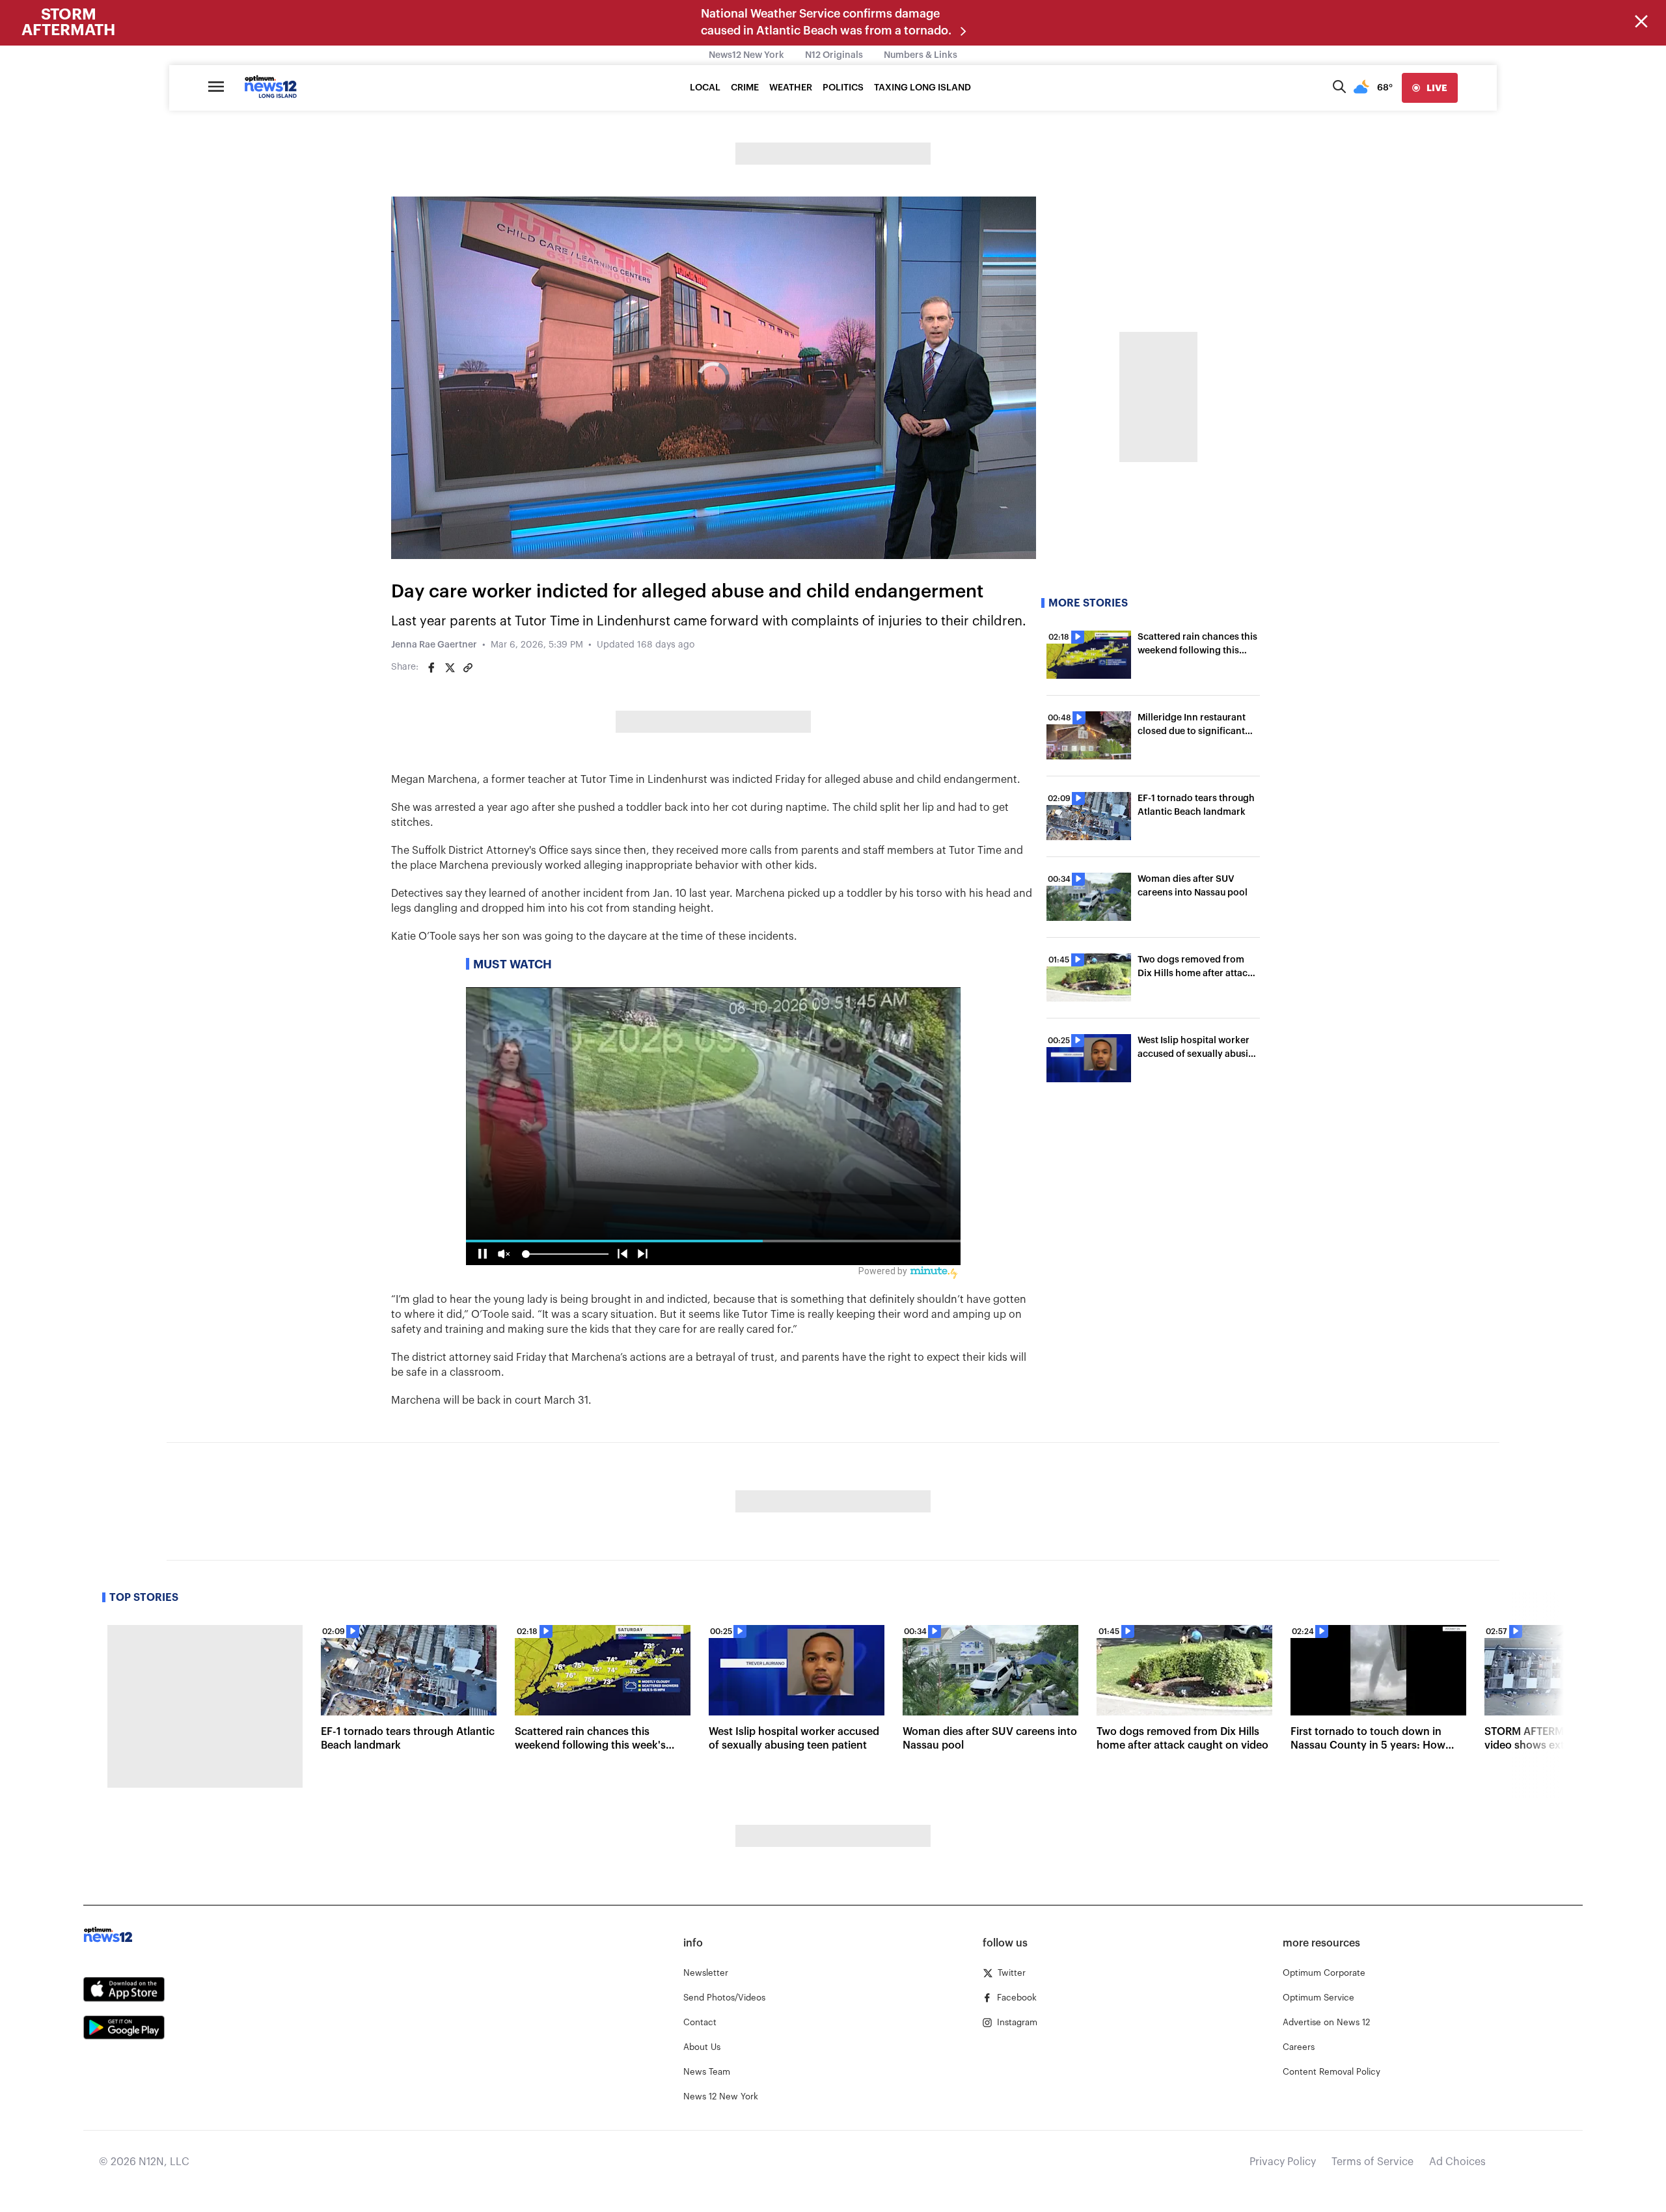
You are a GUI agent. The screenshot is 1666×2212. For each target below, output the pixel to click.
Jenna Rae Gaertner (434, 645)
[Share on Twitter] (450, 668)
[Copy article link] (468, 668)
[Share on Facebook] (431, 668)
